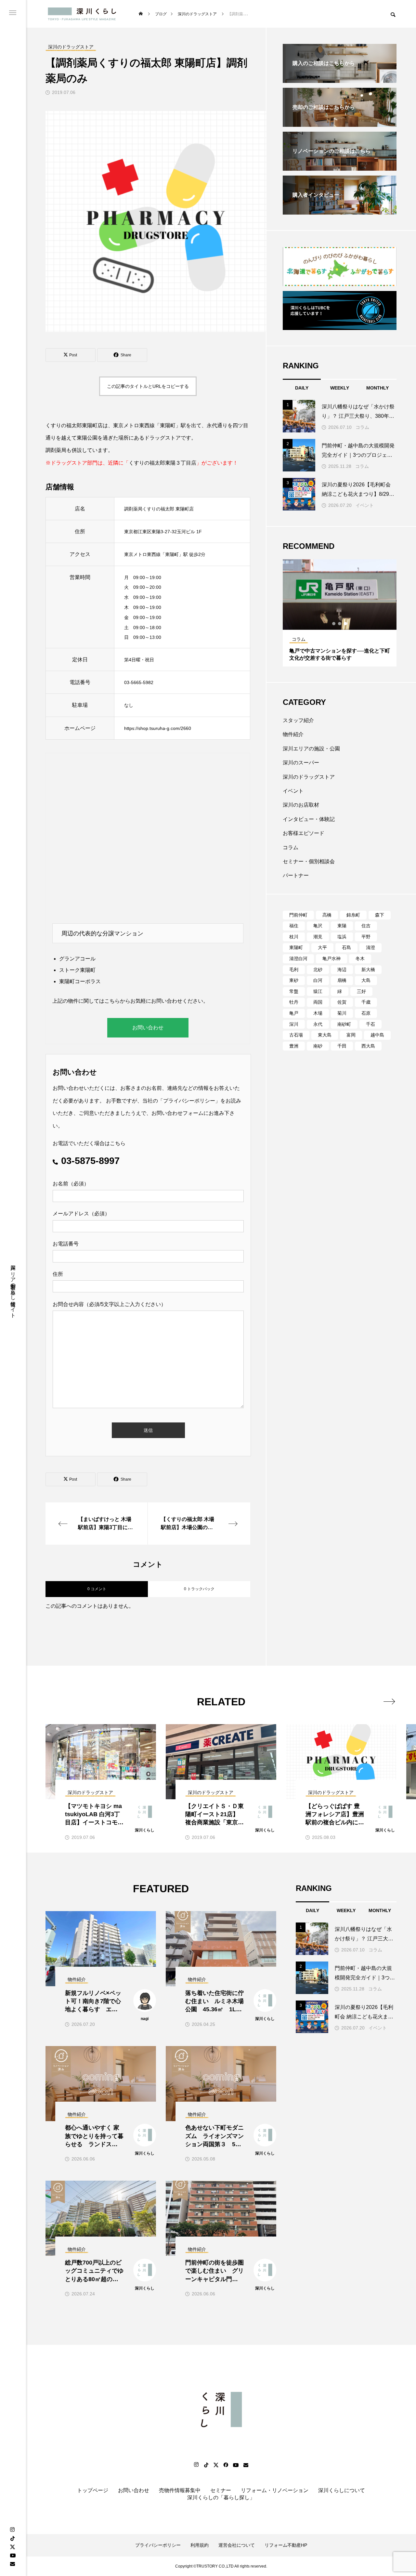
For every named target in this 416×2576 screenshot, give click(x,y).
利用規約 (200, 2545)
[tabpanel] (340, 613)
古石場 (296, 1035)
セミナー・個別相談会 (309, 861)
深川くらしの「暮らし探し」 (221, 2497)
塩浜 (342, 937)
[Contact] (12, 2564)
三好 (361, 991)
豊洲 (294, 1046)
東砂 (294, 980)
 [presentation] (389, 1701)
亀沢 (318, 926)
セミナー (221, 2490)
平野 (366, 937)
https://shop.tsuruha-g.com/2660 (158, 728)
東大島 (325, 1035)
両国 (318, 1002)
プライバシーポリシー (189, 1101)
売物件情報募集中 (180, 2490)
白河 (318, 980)
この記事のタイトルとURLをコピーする (148, 386)
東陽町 (296, 947)
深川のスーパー (301, 763)
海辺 (342, 970)
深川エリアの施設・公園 (311, 749)
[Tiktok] (206, 2465)
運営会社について (237, 2545)
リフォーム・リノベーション (275, 2490)
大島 (366, 980)
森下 (380, 915)
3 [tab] (346, 624)
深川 (294, 1024)
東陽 (342, 926)
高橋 (327, 915)
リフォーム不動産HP (286, 2545)
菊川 (342, 1013)
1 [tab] (334, 624)
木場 (318, 1013)
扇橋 (342, 980)
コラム (362, 427)
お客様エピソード (304, 833)
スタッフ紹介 (298, 720)
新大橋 (368, 970)
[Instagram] (12, 2530)
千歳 (366, 1002)
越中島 (377, 1035)
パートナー (296, 875)
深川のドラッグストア (309, 777)
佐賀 (342, 1002)
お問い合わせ (148, 1028)
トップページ (93, 2490)
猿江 (318, 991)
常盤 (294, 991)
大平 (322, 947)
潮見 (318, 937)
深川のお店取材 (301, 805)
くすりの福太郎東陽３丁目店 (162, 463)
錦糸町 (353, 915)
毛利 (294, 970)
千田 (342, 1046)
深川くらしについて (342, 2490)
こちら (112, 1001)
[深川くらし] (83, 14)
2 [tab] (340, 624)
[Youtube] (13, 2555)
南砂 (318, 1046)
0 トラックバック (199, 1589)
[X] (12, 2547)
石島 (346, 947)
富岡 (351, 1035)
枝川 (294, 937)
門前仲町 (298, 915)
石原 (366, 1013)
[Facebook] (226, 2465)
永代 (318, 1024)
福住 (294, 926)
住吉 (366, 926)
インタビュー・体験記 (309, 819)
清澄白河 (298, 958)
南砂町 (344, 1024)
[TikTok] (12, 2538)
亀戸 (294, 1013)
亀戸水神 (331, 958)
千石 (370, 1024)
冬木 (360, 958)
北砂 (318, 970)
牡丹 (294, 1002)
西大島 (368, 1046)
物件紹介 (293, 734)
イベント (365, 505)
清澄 (370, 947)
